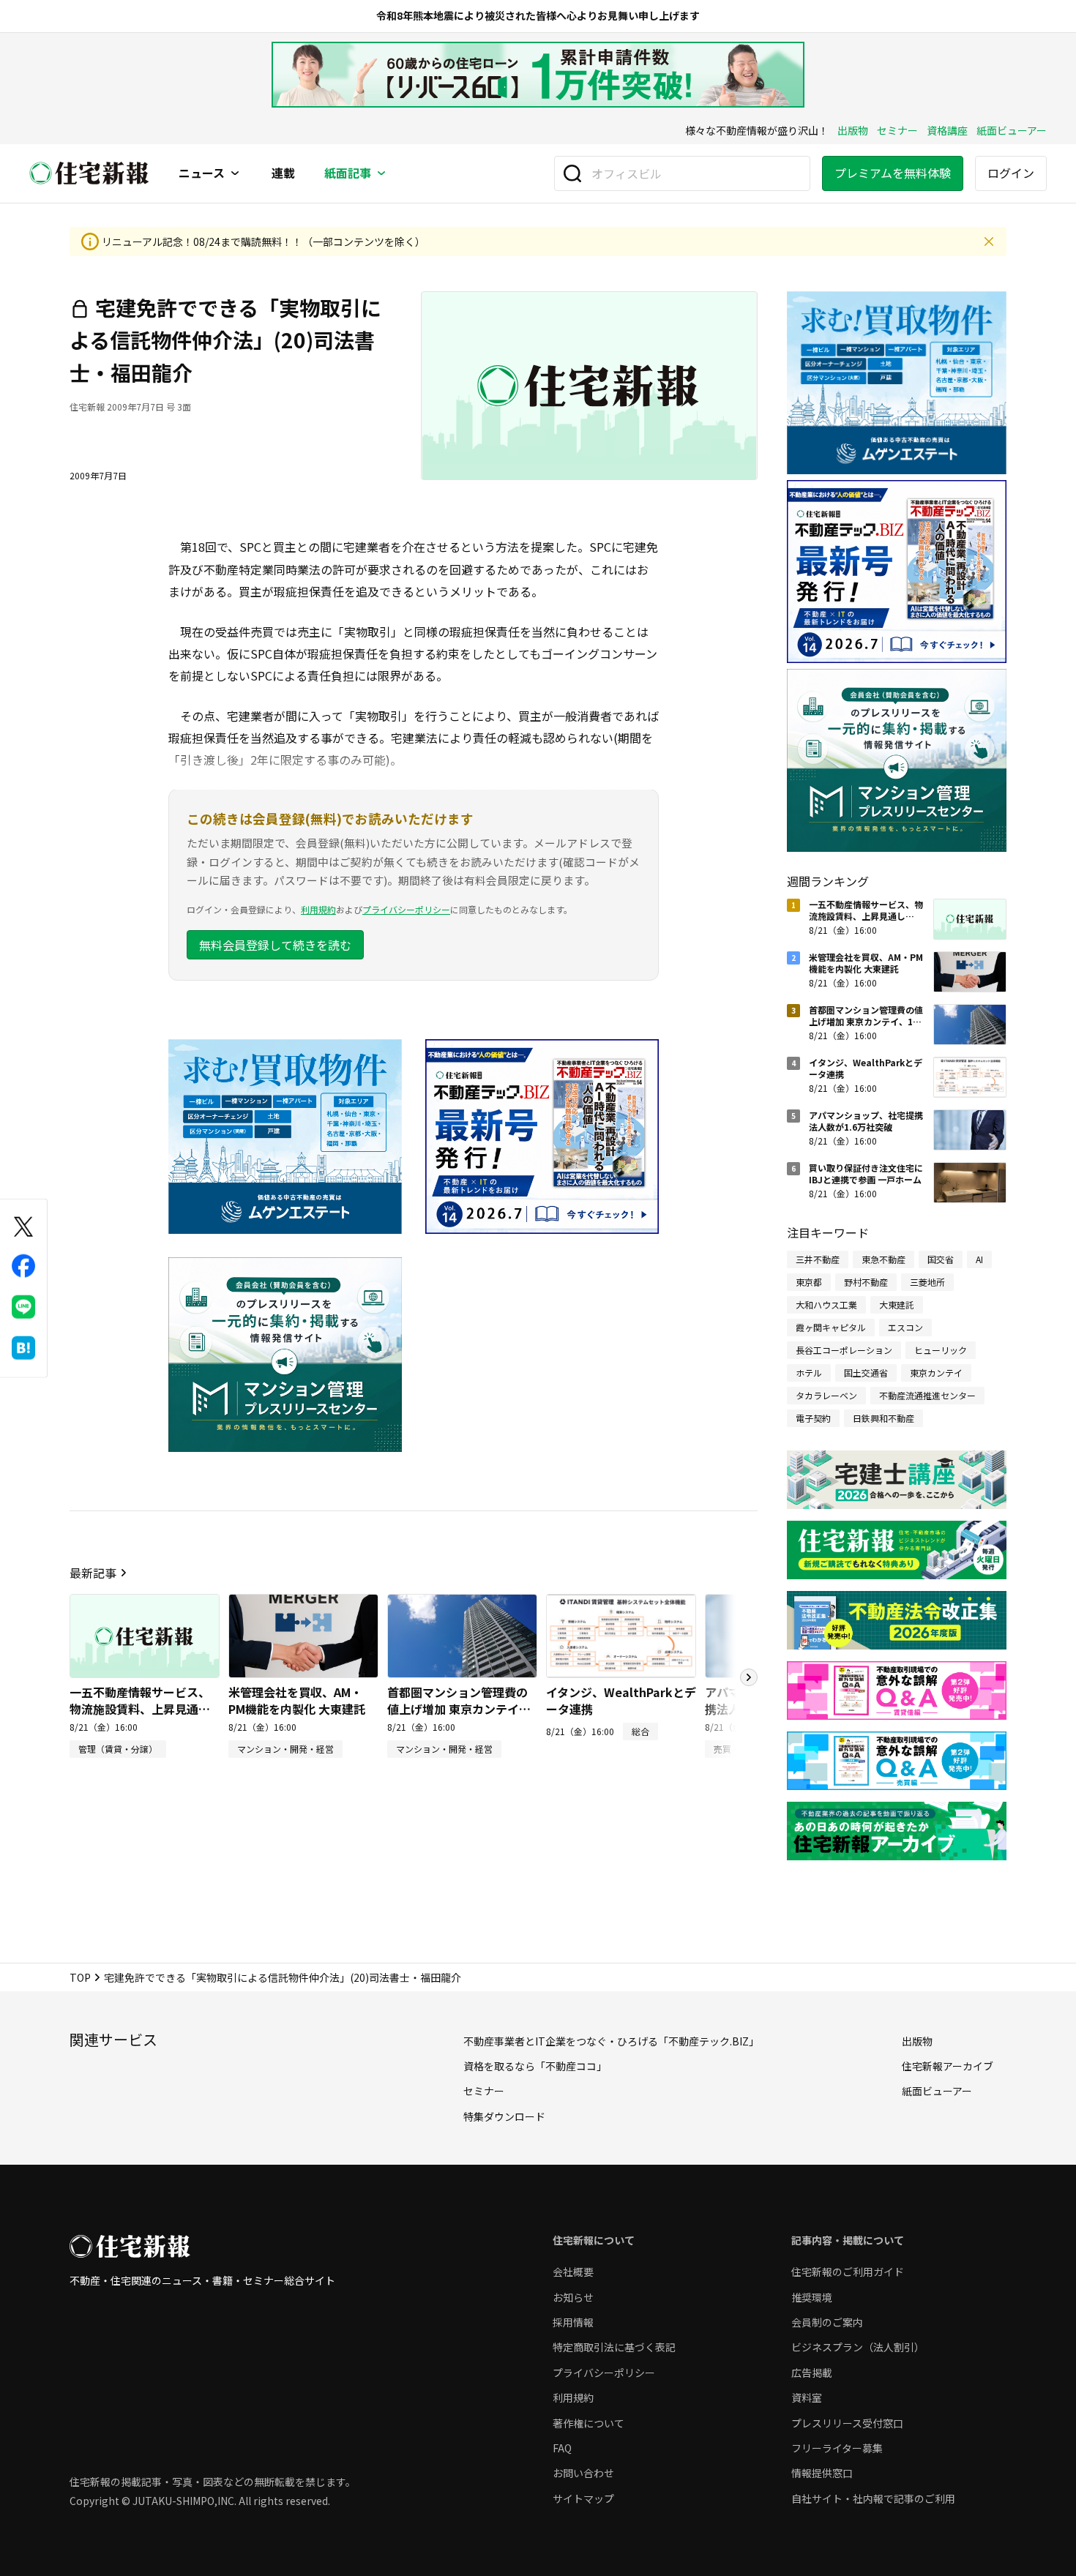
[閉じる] (989, 241)
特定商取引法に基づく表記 (614, 2347)
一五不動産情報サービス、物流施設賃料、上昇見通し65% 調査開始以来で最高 (140, 1708)
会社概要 (573, 2272)
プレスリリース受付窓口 (847, 2423)
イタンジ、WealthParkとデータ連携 (621, 1700)
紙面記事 (348, 173)
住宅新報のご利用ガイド (848, 2272)
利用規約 (318, 909)
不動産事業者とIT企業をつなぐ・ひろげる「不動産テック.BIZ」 (611, 2041)
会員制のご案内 (827, 2322)
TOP (80, 1977)
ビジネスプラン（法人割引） (858, 2347)
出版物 (853, 130)
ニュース (202, 173)
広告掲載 (812, 2373)
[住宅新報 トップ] (89, 173)
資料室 (807, 2397)
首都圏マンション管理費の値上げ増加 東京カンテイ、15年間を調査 (459, 1708)
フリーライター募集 (837, 2448)
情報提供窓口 (822, 2473)
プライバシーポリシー (406, 909)
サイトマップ (583, 2498)
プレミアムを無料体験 (893, 173)
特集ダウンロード (504, 2116)
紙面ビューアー (1012, 130)
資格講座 (947, 130)
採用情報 (573, 2322)
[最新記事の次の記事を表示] (749, 1677)
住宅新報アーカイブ (948, 2066)
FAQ (562, 2448)
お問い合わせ (583, 2473)
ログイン (1011, 173)
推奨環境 (812, 2297)
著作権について (589, 2423)
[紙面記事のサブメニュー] (381, 173)
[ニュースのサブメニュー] (235, 173)
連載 (283, 173)
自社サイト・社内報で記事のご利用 (873, 2498)
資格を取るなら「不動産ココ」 (535, 2066)
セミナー (897, 130)
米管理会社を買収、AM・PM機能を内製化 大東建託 (297, 1700)
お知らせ (573, 2297)
